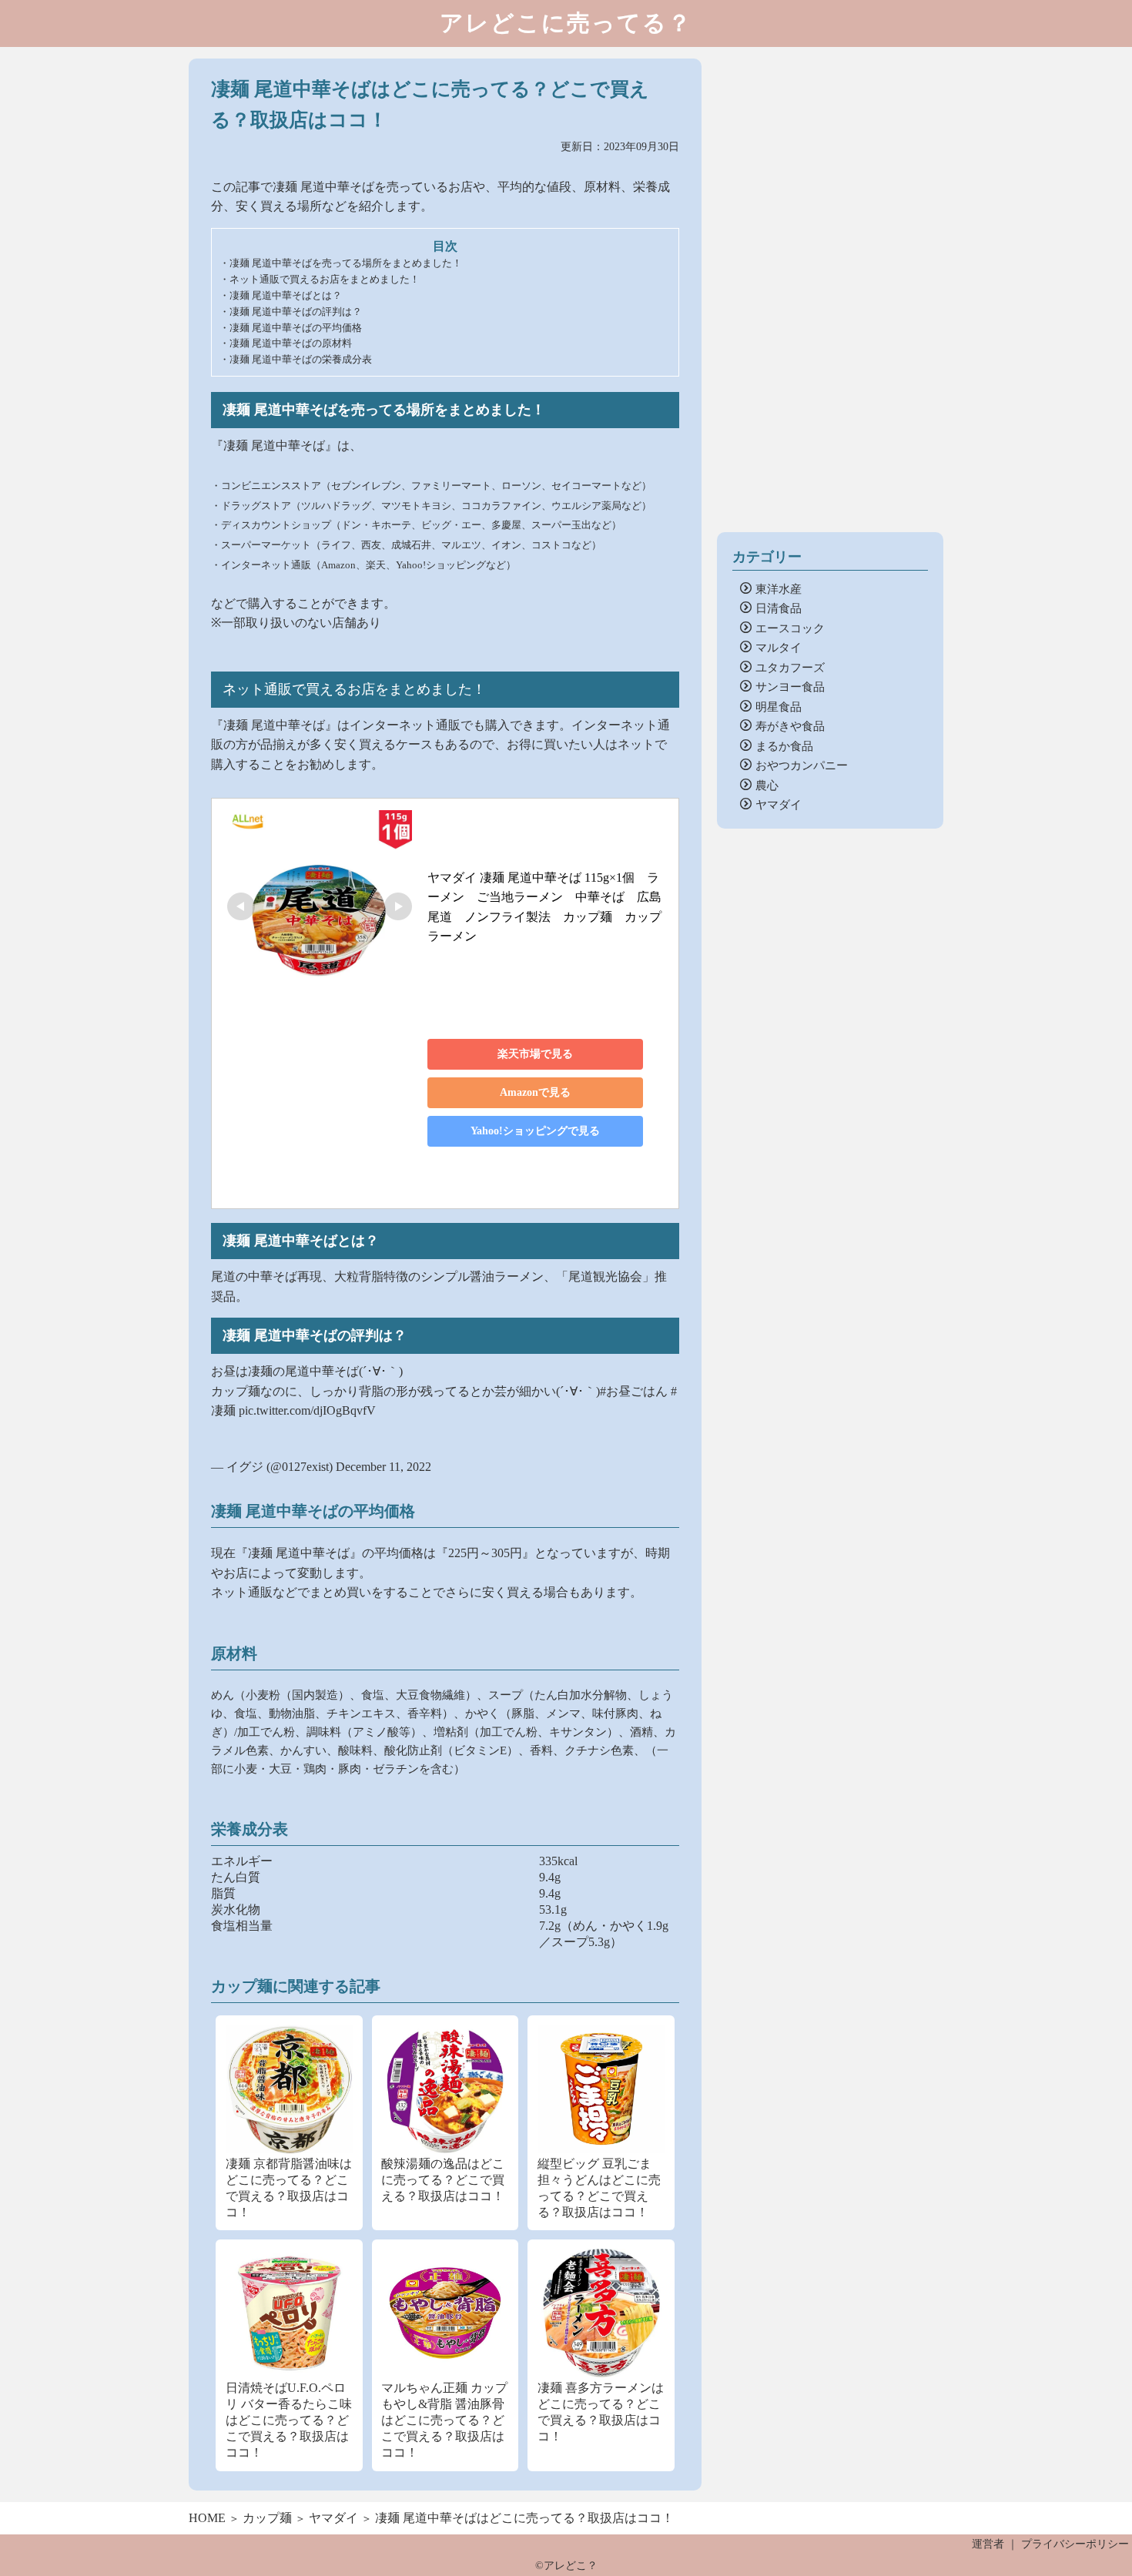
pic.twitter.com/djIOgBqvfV (307, 1410)
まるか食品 (784, 745)
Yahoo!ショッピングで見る (535, 1131)
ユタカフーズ (790, 667)
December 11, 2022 (383, 1467)
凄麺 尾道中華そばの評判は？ (296, 312)
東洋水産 (779, 588)
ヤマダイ (779, 804)
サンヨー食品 (790, 686)
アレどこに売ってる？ (566, 23)
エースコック (790, 627)
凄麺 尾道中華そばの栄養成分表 (301, 359)
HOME (207, 2518)
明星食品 (779, 706)
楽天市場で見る (535, 1054)
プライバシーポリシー (1075, 2544)
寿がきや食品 (790, 725)
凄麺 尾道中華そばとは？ (286, 295)
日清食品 (779, 607)
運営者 (988, 2544)
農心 (767, 784)
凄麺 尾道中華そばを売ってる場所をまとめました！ (346, 263)
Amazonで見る (535, 1092)
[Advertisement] (830, 290)
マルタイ (779, 647)
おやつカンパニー (802, 764)
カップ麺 (267, 2518)
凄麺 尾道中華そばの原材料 (291, 343)
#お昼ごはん (634, 1391)
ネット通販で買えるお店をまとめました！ (325, 279)
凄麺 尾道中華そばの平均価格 (296, 328)
